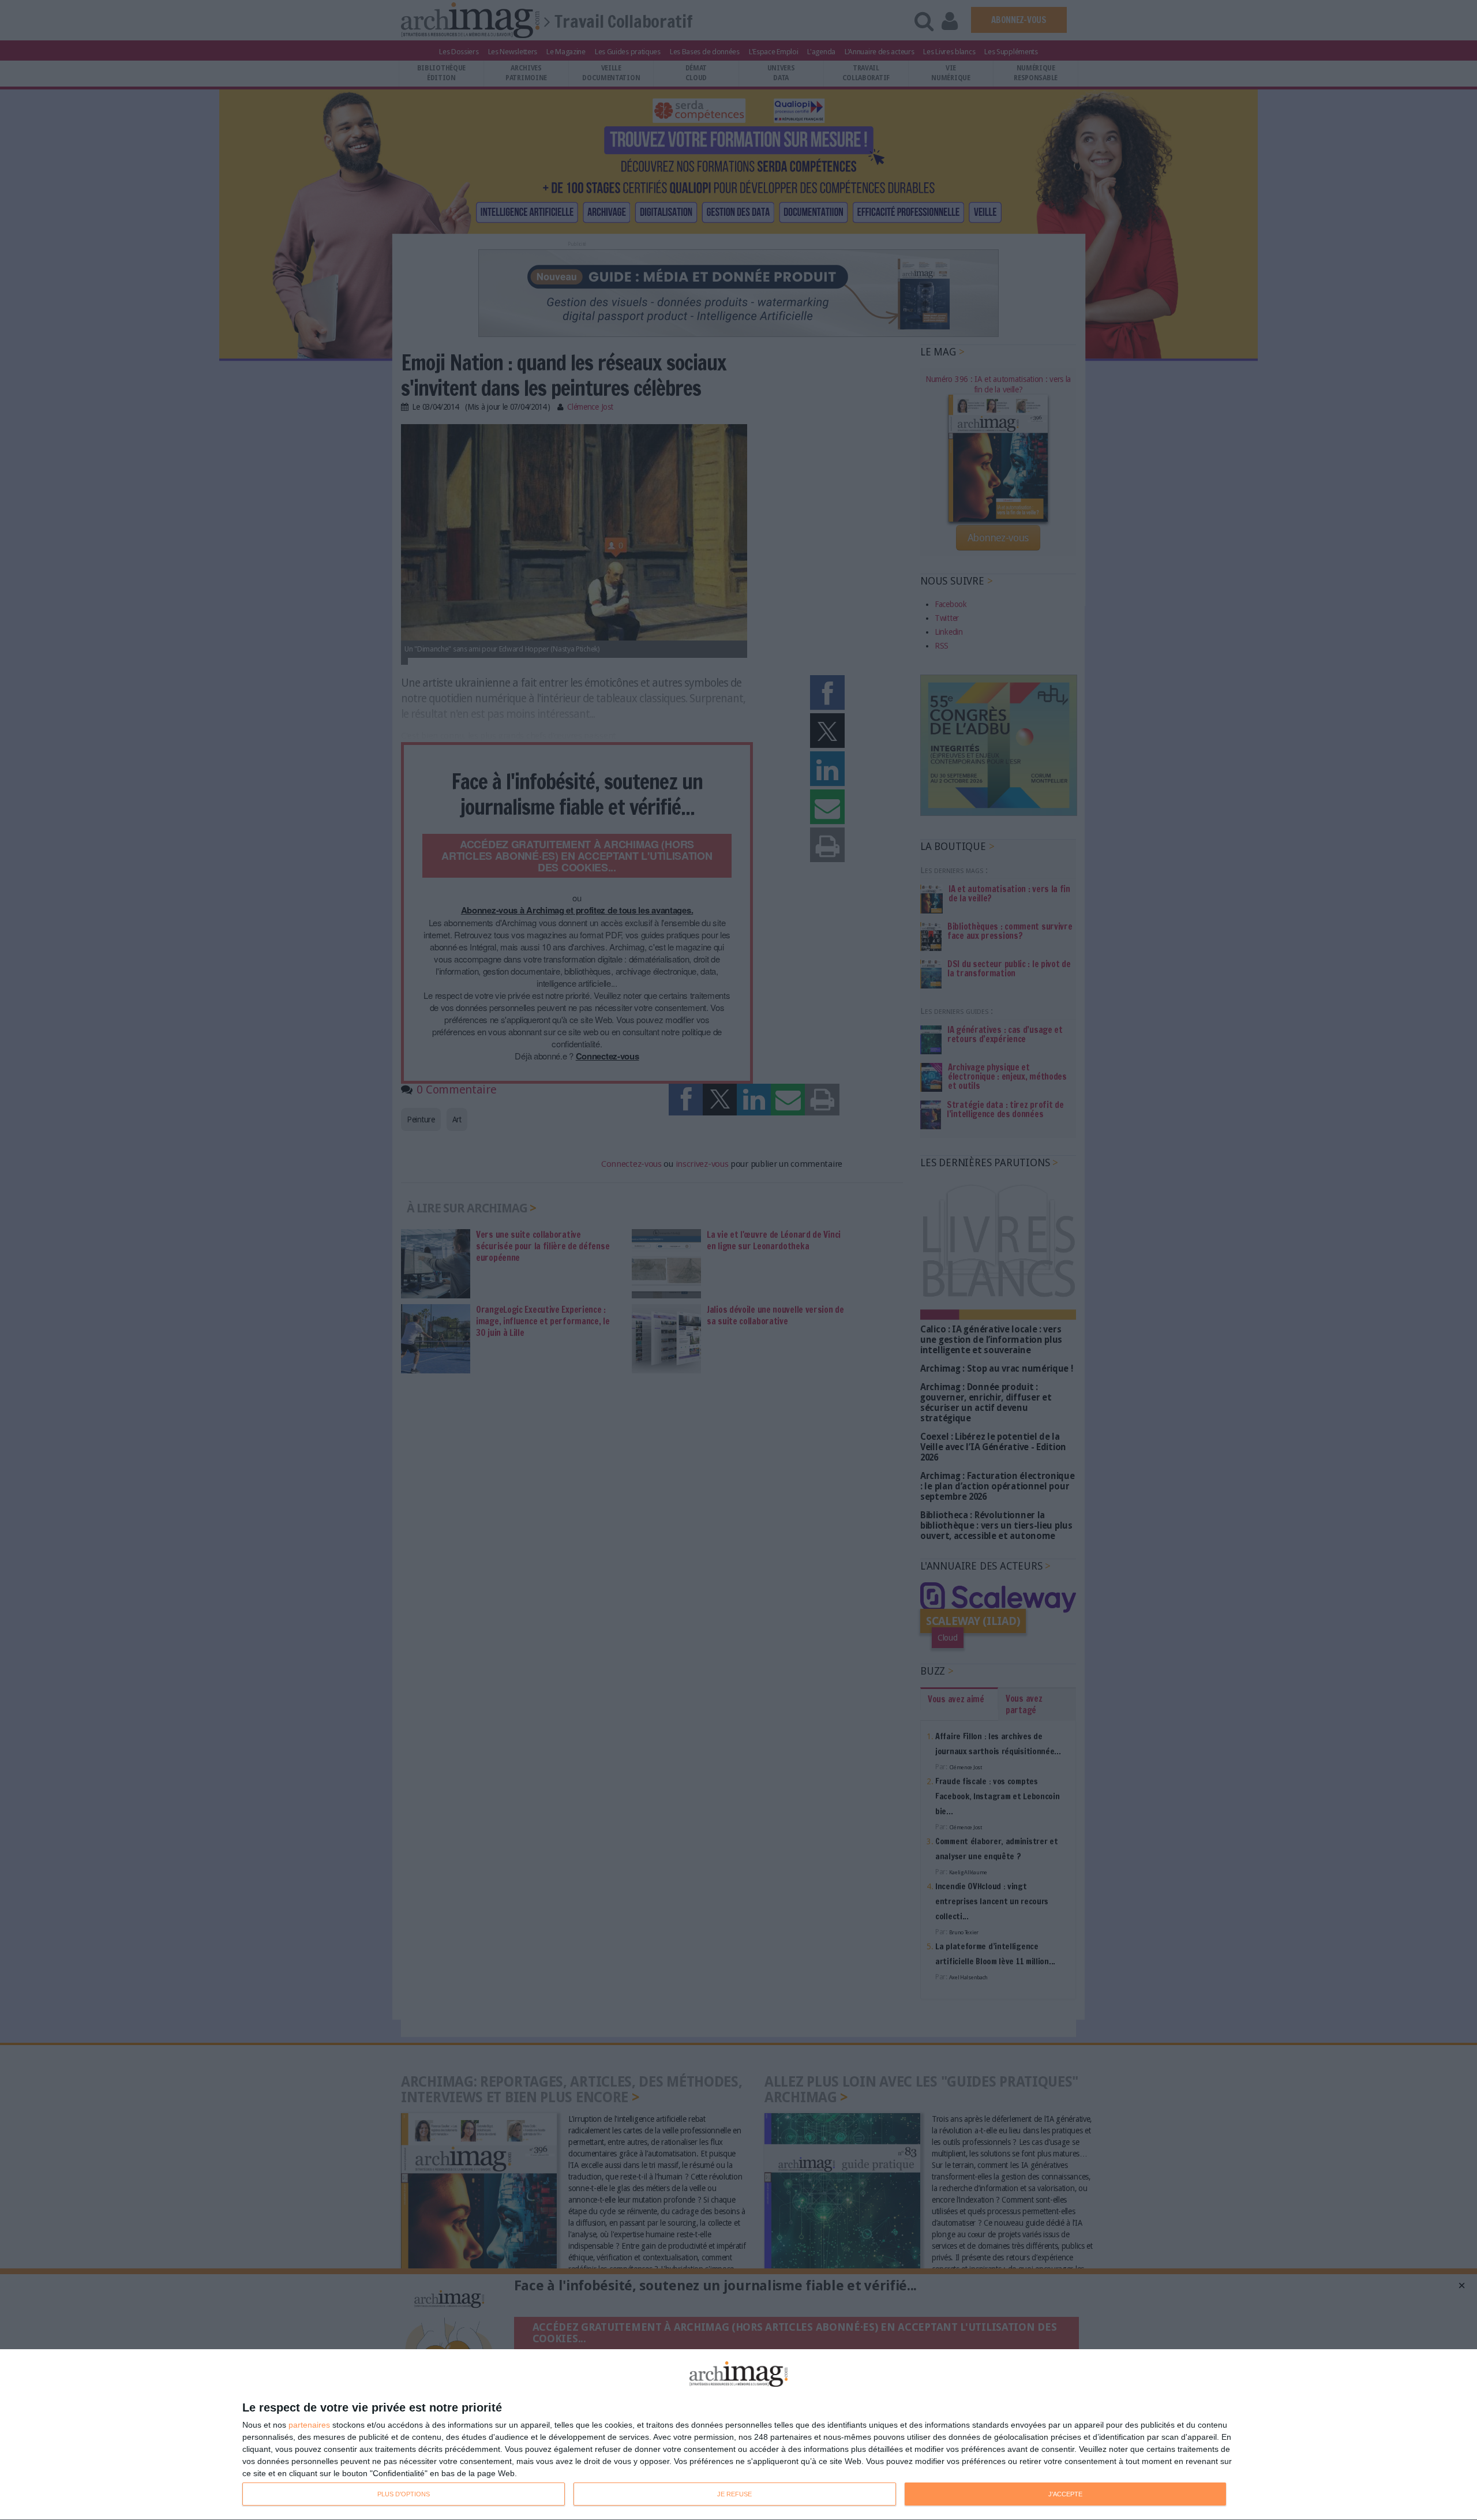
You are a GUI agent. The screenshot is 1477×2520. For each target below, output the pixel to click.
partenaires (309, 2425)
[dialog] (738, 2435)
